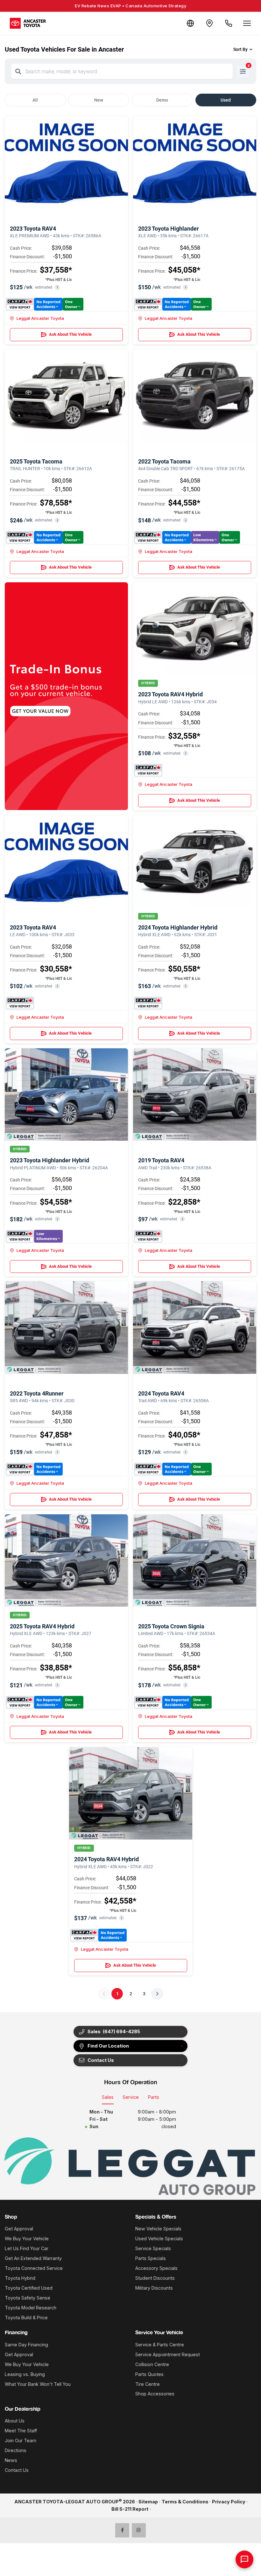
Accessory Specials (156, 2268)
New (99, 100)
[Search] (18, 71)
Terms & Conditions (185, 2502)
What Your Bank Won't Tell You (38, 2384)
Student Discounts (155, 2278)
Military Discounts (154, 2288)
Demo (162, 100)
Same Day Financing (26, 2345)
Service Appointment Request (168, 2354)
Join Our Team (21, 2440)
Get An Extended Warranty (33, 2258)
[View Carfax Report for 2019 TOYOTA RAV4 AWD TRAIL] (148, 1236)
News (11, 2460)
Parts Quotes (149, 2374)
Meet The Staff (21, 2431)
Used (226, 100)
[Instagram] (139, 2530)
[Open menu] (247, 23)
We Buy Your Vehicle (27, 2239)
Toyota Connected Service (34, 2268)
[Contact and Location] (209, 23)
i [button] (57, 287)
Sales (108, 2097)
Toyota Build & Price (26, 2318)
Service (131, 2097)
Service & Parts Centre (160, 2345)
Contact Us (17, 2470)
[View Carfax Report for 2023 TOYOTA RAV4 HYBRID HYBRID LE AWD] (148, 770)
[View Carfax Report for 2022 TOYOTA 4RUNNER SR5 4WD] (34, 1469)
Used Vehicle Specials (159, 2239)
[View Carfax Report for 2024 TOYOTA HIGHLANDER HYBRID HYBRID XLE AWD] (148, 1003)
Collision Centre (152, 2364)
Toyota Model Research (31, 2308)
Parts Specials (151, 2258)
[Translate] (190, 23)
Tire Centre (148, 2384)
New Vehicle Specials (158, 2229)
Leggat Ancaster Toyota (40, 318)
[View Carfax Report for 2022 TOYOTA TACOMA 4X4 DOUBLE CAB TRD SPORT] (187, 537)
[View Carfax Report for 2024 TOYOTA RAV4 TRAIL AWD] (173, 1469)
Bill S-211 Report (130, 2509)
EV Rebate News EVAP (130, 6)
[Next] (157, 1994)
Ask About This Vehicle (70, 334)
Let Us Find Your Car (27, 2248)
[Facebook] (122, 2530)
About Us (15, 2421)
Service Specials (153, 2248)
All (35, 100)
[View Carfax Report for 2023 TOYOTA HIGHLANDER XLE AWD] (173, 304)
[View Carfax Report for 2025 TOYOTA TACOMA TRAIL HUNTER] (45, 537)
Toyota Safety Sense (28, 2298)
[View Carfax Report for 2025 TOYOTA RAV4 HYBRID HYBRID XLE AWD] (45, 1702)
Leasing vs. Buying (25, 2374)
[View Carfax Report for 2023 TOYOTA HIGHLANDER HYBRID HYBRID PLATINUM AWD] (34, 1236)
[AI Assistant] (244, 2559)
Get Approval (19, 2229)
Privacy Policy (229, 2502)
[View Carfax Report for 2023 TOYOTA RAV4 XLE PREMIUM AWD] (45, 304)
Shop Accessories (155, 2394)
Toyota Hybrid (20, 2278)
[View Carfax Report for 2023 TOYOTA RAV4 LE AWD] (20, 1003)
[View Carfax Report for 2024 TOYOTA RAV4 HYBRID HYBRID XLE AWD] (99, 1935)
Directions (16, 2450)
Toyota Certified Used (29, 2288)
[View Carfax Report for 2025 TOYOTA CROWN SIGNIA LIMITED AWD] (173, 1702)
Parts (154, 2097)
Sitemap (148, 2502)
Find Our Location (108, 2046)
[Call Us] (229, 23)
